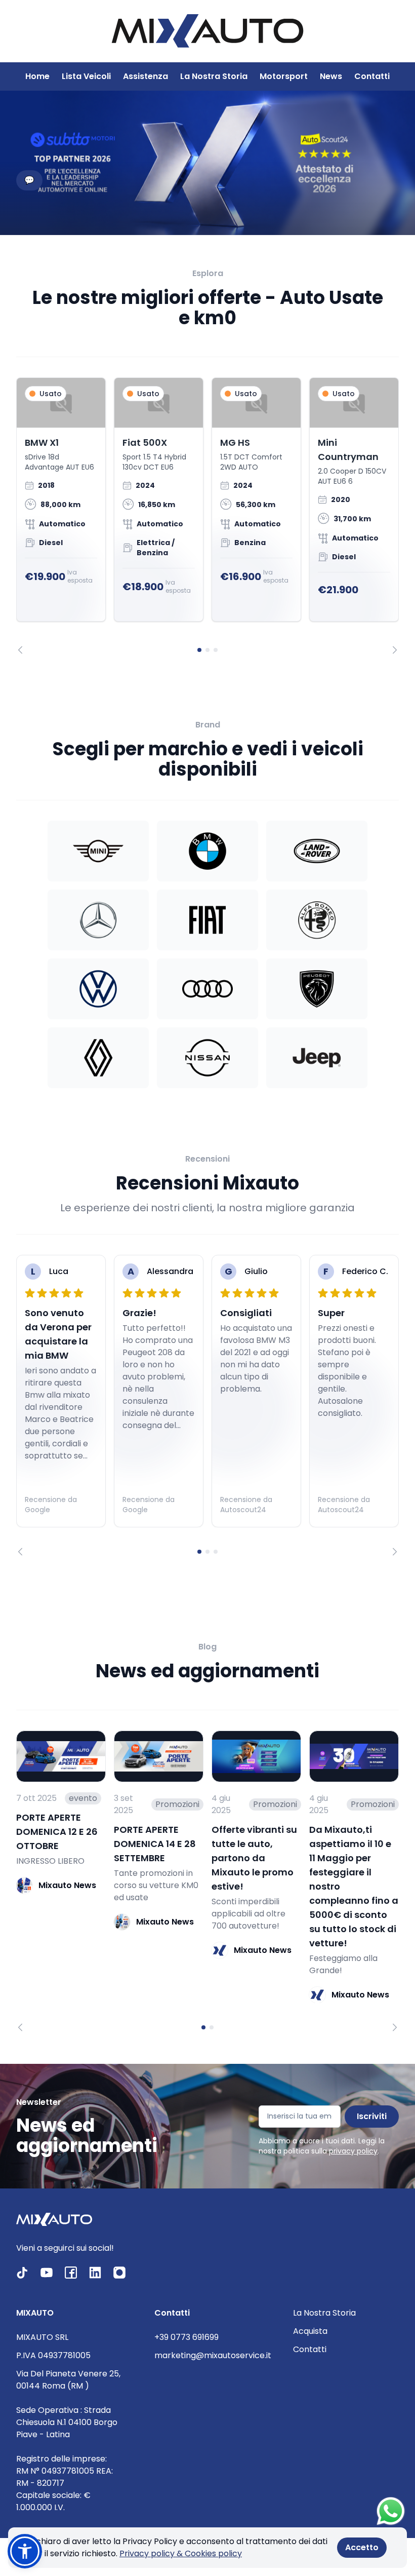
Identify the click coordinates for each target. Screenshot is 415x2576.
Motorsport (284, 76)
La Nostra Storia (214, 76)
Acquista (310, 2331)
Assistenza (146, 76)
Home (37, 76)
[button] (25, 2551)
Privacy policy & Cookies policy (181, 2553)
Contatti (372, 76)
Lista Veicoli (86, 76)
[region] (207, 516)
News (331, 76)
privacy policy (353, 2151)
